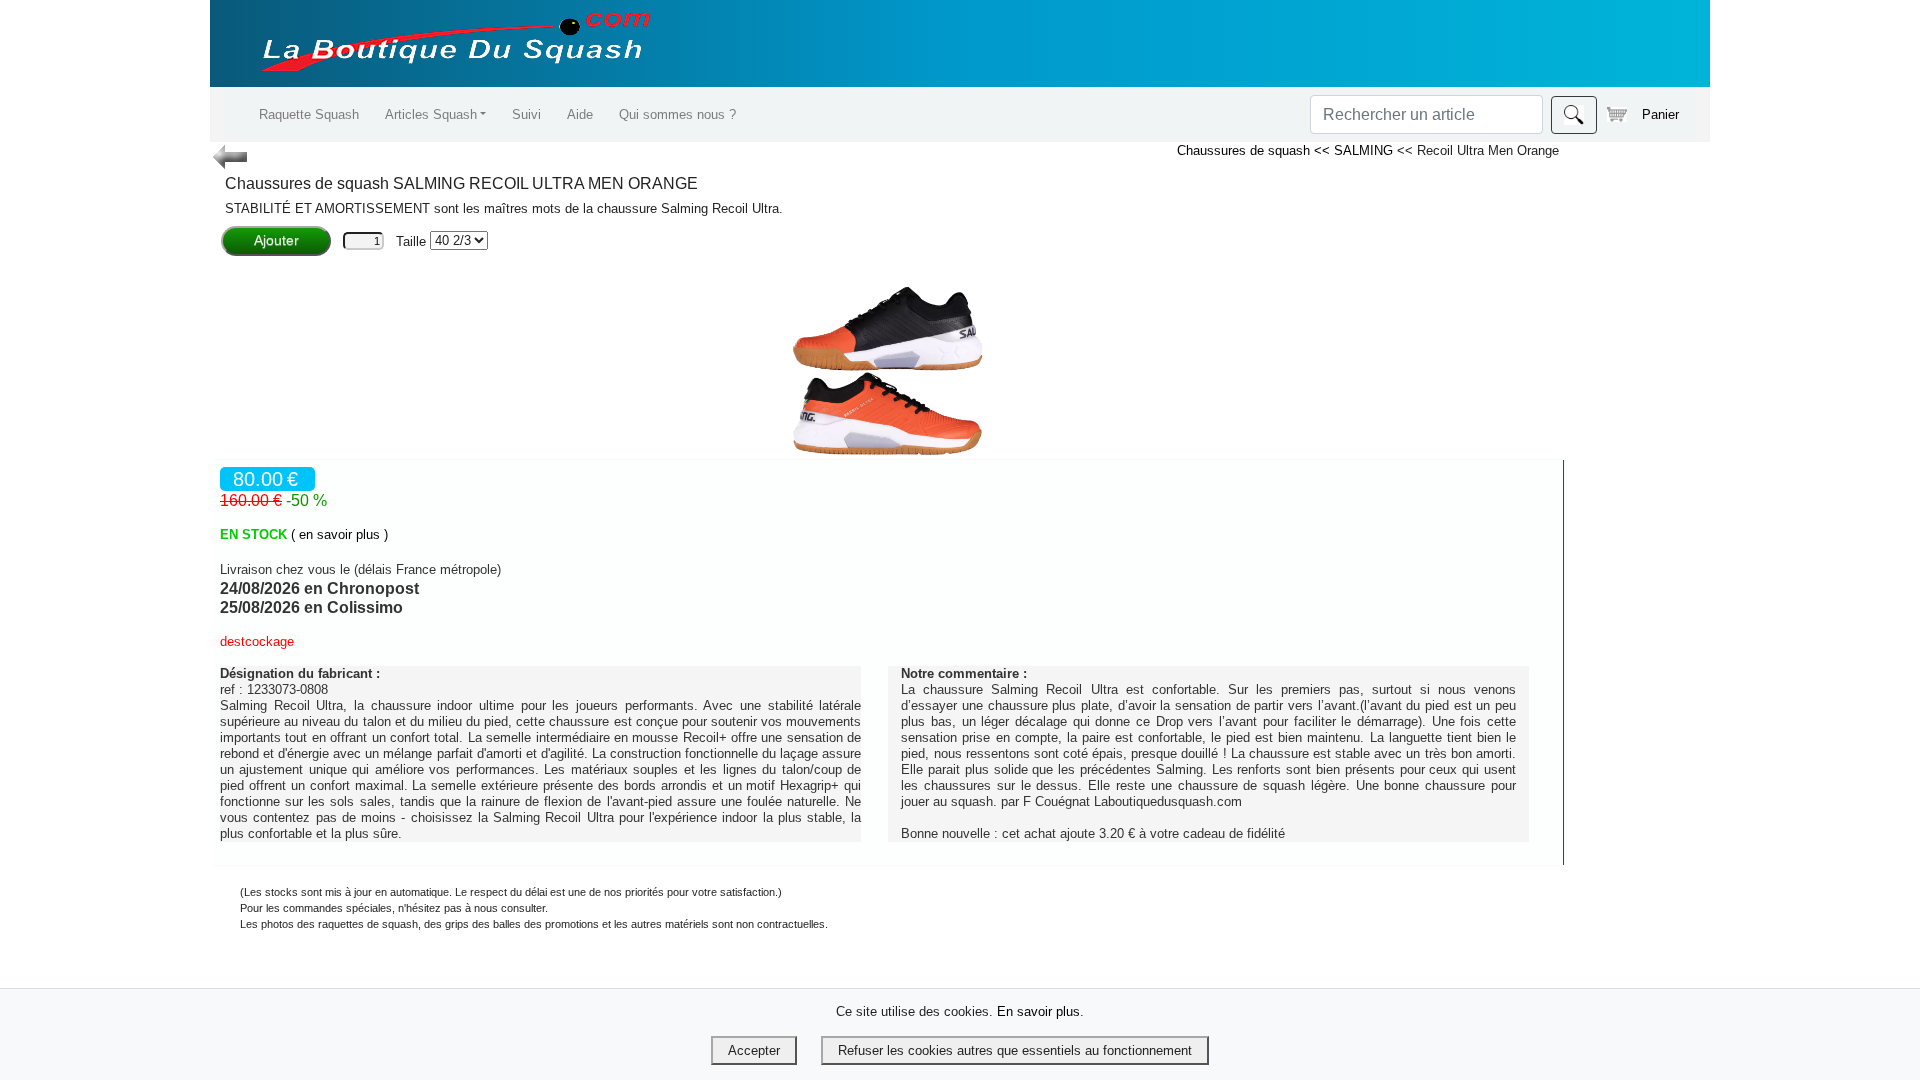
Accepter (754, 1050)
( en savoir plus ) (339, 534)
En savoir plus (1038, 1011)
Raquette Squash (309, 114)
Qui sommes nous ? (677, 114)
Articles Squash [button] (431, 114)
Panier (1660, 114)
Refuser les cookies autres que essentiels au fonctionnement (1015, 1050)
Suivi (526, 114)
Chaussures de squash (1245, 150)
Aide (580, 114)
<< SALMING (1355, 150)
